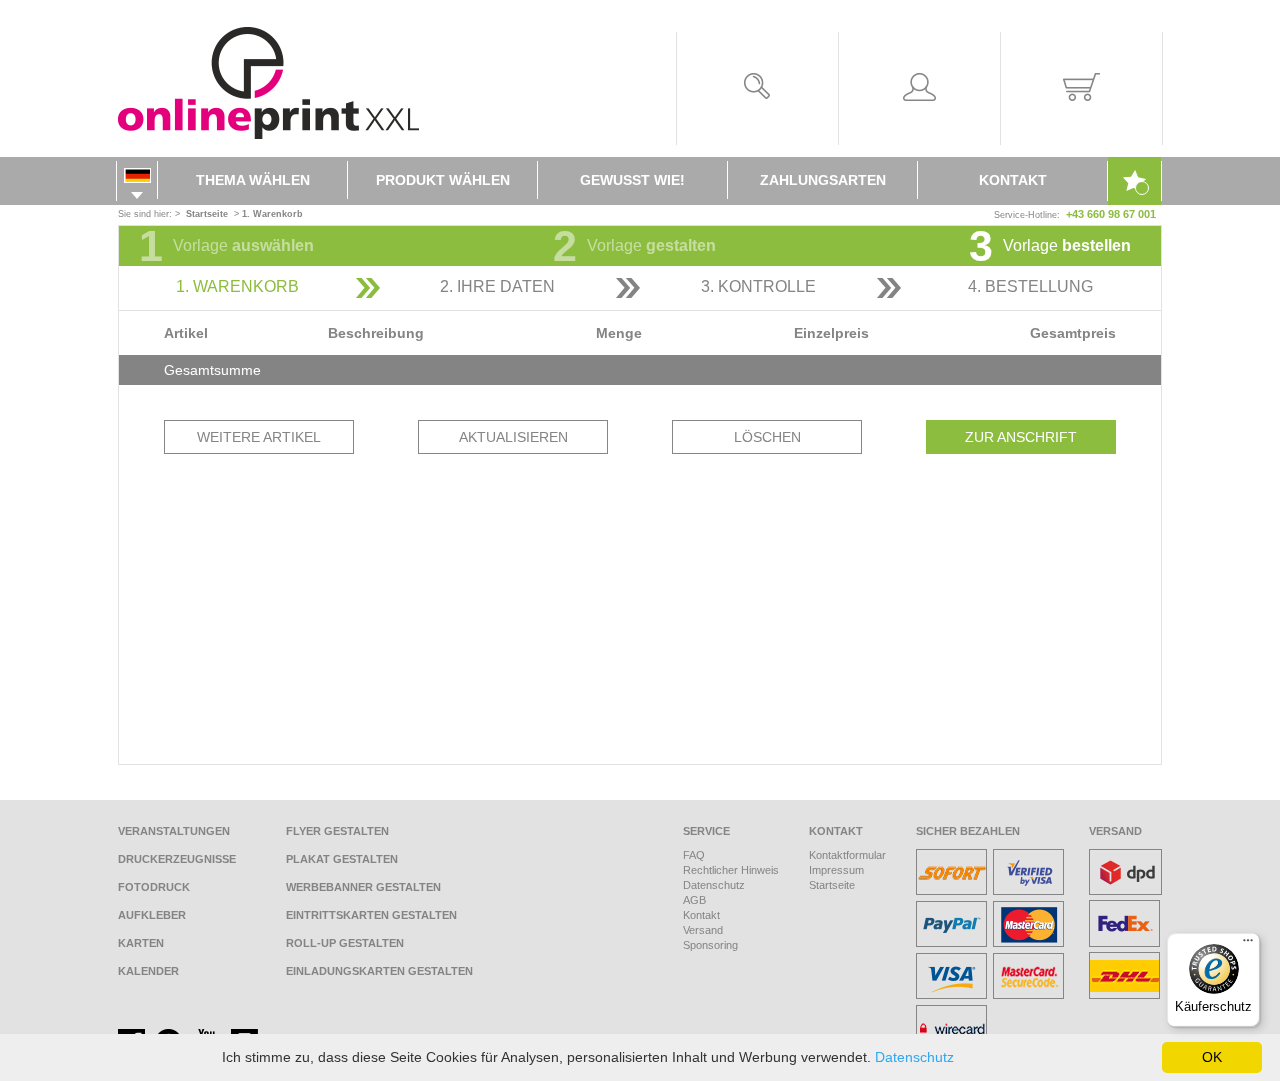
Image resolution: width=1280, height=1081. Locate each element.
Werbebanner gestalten (363, 887)
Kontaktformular (847, 855)
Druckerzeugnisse (177, 859)
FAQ (694, 855)
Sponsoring (710, 945)
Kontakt (1013, 180)
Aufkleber (152, 915)
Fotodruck (154, 887)
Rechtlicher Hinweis (731, 870)
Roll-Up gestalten (345, 943)
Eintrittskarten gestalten (371, 915)
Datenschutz (714, 885)
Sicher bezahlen (968, 831)
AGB (694, 900)
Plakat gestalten (342, 859)
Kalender (148, 971)
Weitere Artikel (259, 437)
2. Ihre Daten (497, 286)
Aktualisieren (513, 437)
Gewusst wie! (632, 180)
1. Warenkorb (237, 286)
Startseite (832, 885)
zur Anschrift (1021, 437)
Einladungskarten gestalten (379, 971)
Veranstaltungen (174, 831)
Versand (703, 930)
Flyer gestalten (337, 831)
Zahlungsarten (823, 180)
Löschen (767, 437)
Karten (141, 943)
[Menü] (1248, 945)
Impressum (836, 870)
